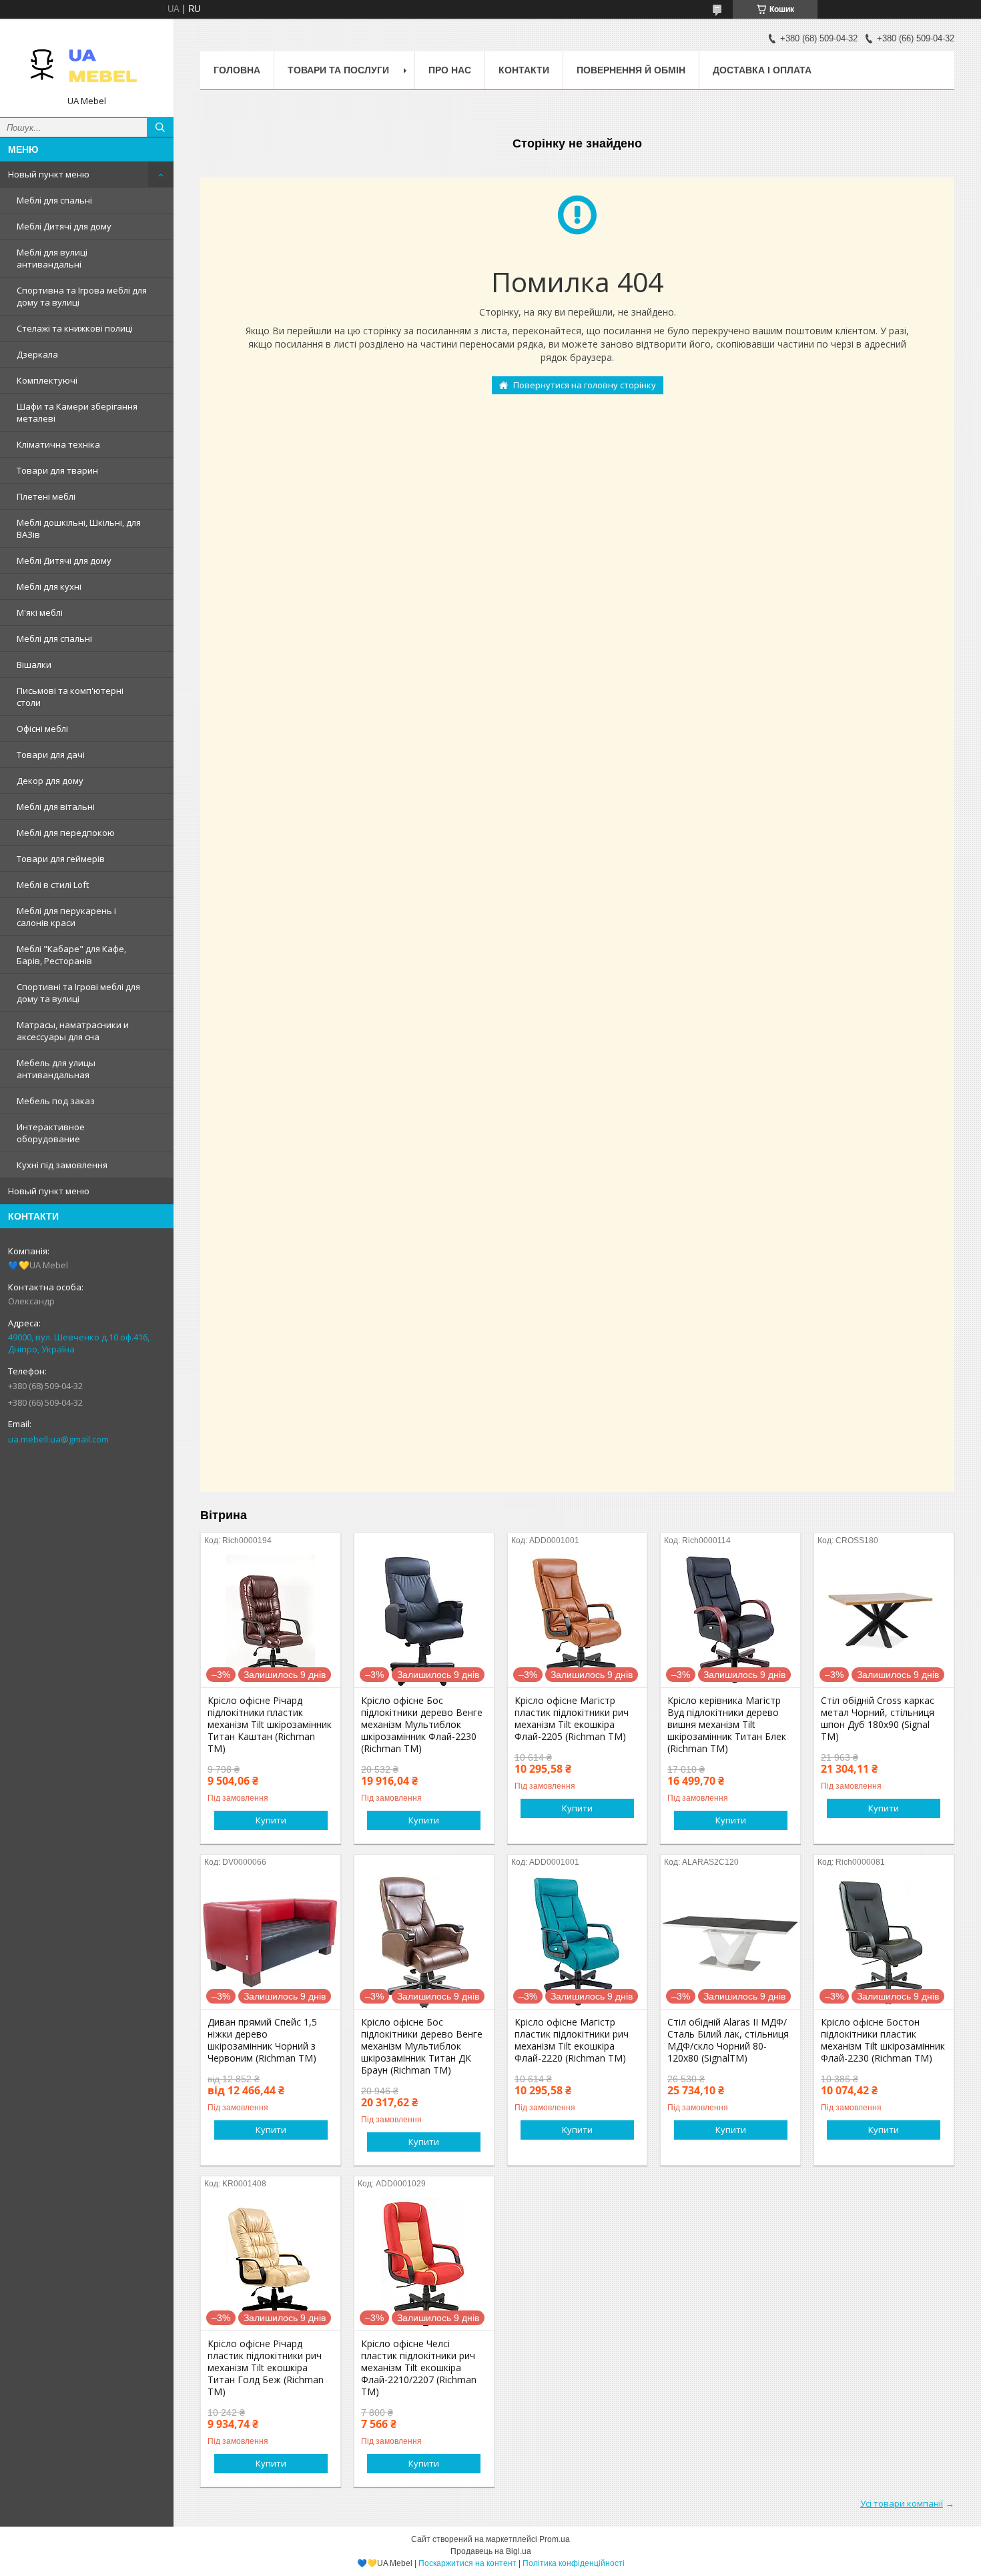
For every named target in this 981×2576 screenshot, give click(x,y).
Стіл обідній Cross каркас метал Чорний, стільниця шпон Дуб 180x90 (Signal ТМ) (878, 1719)
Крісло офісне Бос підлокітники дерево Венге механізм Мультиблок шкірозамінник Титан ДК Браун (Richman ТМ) (422, 2046)
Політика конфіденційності (574, 2563)
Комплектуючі (47, 380)
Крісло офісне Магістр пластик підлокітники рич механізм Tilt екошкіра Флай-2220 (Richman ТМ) (572, 2040)
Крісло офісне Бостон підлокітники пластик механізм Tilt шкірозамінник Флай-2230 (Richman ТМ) (883, 2040)
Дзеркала (37, 354)
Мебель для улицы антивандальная (56, 1069)
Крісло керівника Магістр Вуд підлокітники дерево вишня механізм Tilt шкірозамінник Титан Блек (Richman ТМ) (727, 1725)
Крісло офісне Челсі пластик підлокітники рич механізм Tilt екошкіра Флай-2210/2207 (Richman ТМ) (419, 2368)
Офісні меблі (42, 729)
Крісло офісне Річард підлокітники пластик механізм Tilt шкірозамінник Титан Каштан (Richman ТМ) (270, 1725)
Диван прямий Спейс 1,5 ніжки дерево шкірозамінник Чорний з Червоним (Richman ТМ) (262, 2040)
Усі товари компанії (902, 2503)
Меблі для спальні (54, 200)
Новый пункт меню (49, 174)
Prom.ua (555, 2539)
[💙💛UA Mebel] (87, 62)
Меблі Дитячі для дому (64, 226)
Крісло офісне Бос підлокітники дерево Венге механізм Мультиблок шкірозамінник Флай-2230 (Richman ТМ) (422, 1725)
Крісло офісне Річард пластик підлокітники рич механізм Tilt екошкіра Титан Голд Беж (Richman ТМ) (266, 2368)
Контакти (524, 70)
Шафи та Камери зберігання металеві (77, 412)
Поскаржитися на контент (467, 2563)
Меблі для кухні (49, 586)
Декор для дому (50, 781)
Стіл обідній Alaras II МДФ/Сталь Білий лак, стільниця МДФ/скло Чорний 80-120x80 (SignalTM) (728, 2040)
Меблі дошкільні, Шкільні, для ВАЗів (79, 528)
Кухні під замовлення (62, 1165)
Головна (237, 70)
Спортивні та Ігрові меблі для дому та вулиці (78, 993)
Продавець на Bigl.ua (491, 2551)
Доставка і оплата (762, 70)
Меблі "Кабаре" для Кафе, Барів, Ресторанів (71, 955)
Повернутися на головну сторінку (585, 385)
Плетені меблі (46, 496)
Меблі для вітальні (56, 807)
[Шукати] (160, 127)
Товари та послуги (338, 70)
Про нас (450, 70)
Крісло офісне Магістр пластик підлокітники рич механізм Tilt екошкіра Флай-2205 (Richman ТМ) (572, 1719)
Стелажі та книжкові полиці (75, 328)
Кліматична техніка (58, 444)
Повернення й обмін (631, 70)
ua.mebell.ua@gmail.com (58, 1439)
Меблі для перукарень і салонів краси (66, 917)
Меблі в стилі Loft (53, 885)
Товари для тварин (57, 470)
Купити (271, 1820)
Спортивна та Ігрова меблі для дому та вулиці (82, 296)
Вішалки (34, 665)
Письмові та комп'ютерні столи (70, 697)
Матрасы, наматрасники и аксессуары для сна (73, 1031)
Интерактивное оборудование (51, 1133)
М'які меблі (40, 612)
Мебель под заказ (56, 1101)
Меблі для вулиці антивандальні (52, 258)
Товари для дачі (51, 755)
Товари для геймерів (61, 859)
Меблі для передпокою (66, 833)
